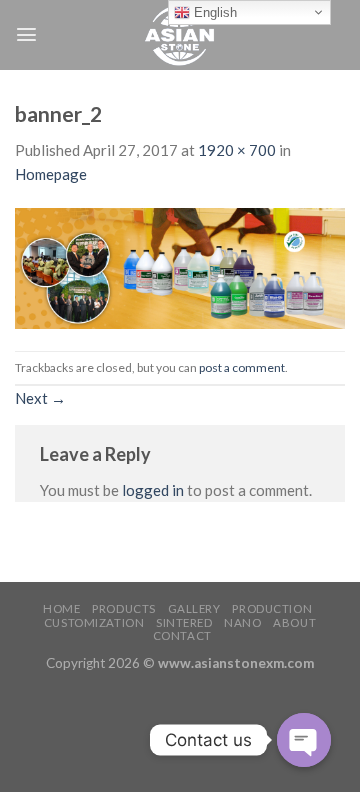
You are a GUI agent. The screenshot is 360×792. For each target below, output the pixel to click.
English (213, 12)
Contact (182, 635)
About (294, 622)
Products (124, 608)
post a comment (242, 367)
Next (40, 398)
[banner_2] (180, 266)
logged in (153, 490)
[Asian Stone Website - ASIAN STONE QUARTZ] (180, 35)
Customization (94, 622)
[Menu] (26, 34)
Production (272, 608)
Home (61, 608)
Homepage (51, 174)
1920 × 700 (237, 150)
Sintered (184, 622)
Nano (242, 622)
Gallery (194, 608)
